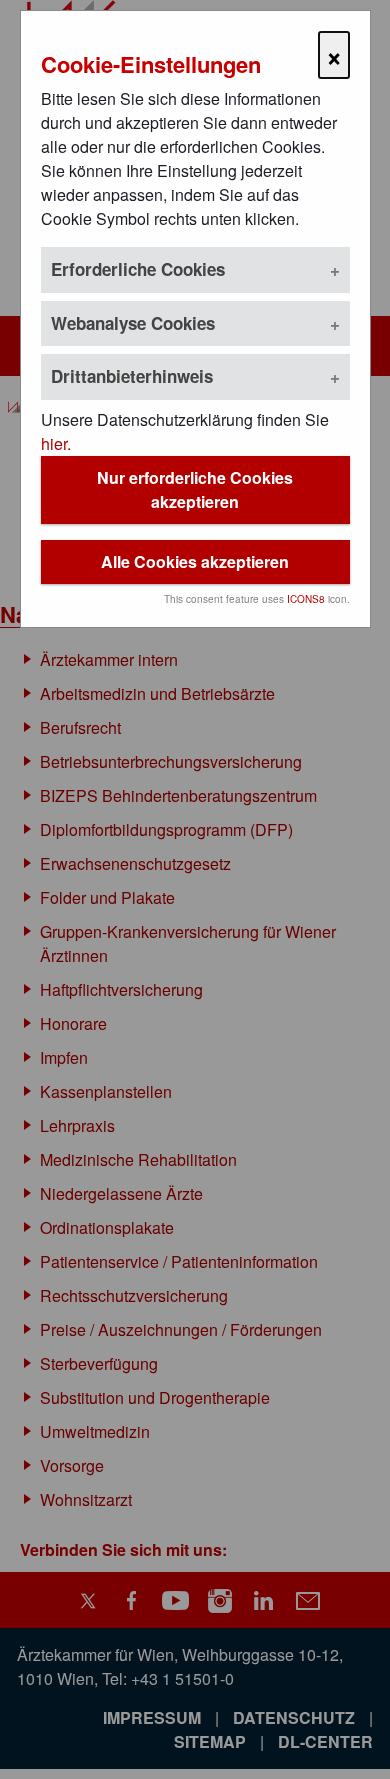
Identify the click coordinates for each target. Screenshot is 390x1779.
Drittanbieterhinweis (132, 376)
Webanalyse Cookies (133, 323)
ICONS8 (306, 599)
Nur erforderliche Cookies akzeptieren (195, 489)
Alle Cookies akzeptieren (195, 561)
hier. (56, 443)
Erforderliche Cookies (138, 269)
